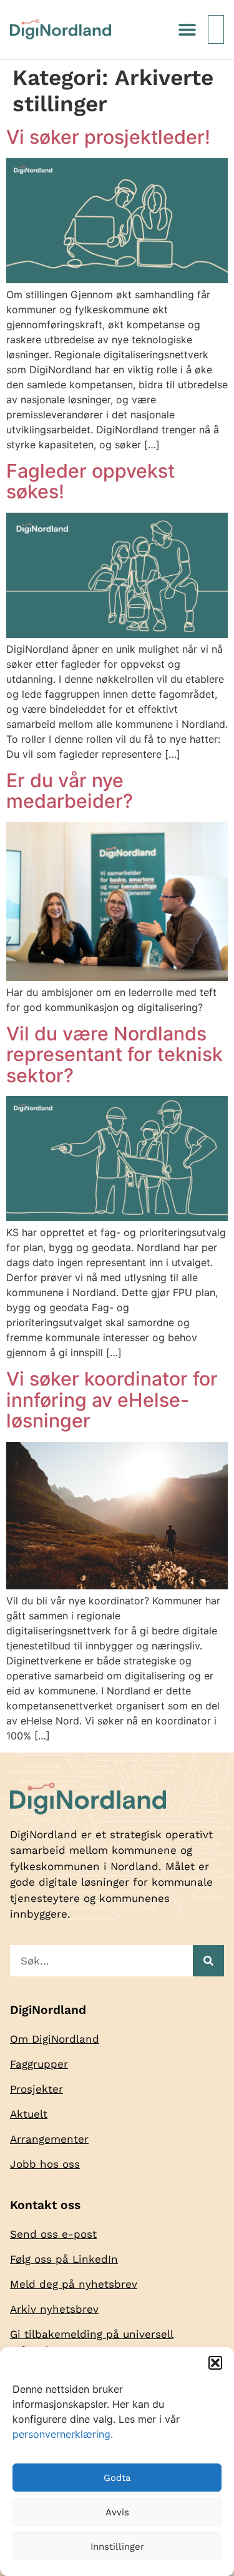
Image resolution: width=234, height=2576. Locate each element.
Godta (117, 2478)
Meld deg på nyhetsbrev (74, 2284)
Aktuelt (29, 2114)
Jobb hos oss (45, 2164)
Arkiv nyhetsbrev (54, 2309)
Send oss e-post (53, 2234)
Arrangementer (49, 2139)
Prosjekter (37, 2089)
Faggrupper (39, 2064)
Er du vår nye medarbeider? (70, 791)
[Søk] (208, 1961)
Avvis (117, 2512)
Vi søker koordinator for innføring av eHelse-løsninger (112, 1400)
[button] (215, 2363)
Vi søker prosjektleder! (108, 137)
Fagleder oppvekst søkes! (90, 481)
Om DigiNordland (55, 2039)
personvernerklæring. (63, 2434)
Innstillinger (117, 2547)
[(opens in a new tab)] (117, 977)
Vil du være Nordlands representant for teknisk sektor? (115, 1054)
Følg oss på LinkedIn (64, 2259)
